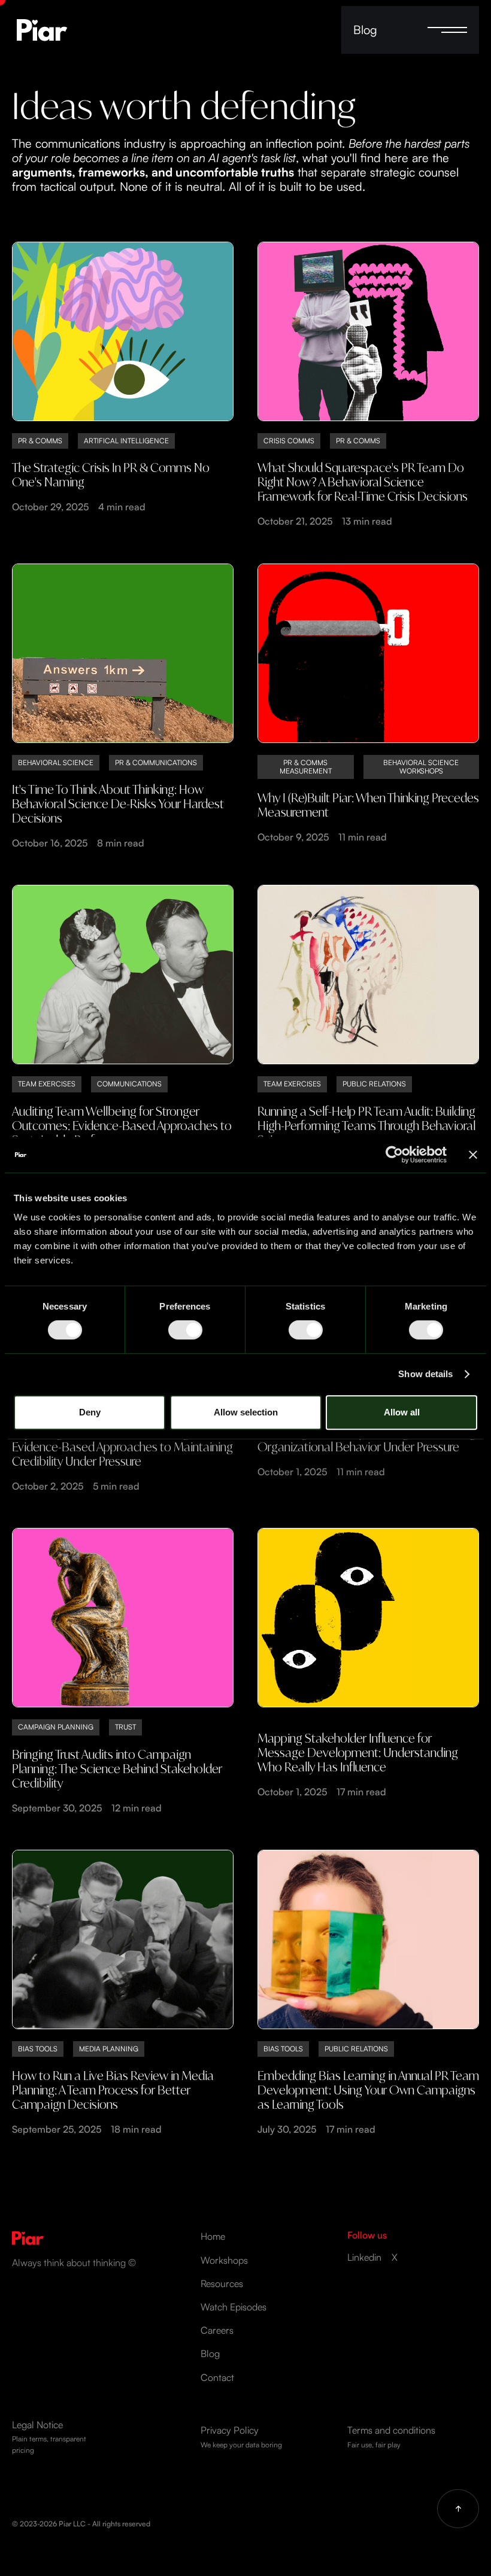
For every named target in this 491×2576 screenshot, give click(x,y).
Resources (222, 2284)
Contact (217, 2378)
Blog (365, 30)
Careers (217, 2330)
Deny (90, 1412)
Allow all (402, 1412)
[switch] (185, 1330)
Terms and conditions (391, 2436)
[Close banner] (473, 1155)
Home (213, 2237)
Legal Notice (49, 2437)
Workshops (224, 2260)
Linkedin (364, 2257)
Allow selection (246, 1412)
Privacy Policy (241, 2436)
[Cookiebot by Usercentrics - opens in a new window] (394, 1155)
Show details (425, 1374)
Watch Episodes (234, 2307)
